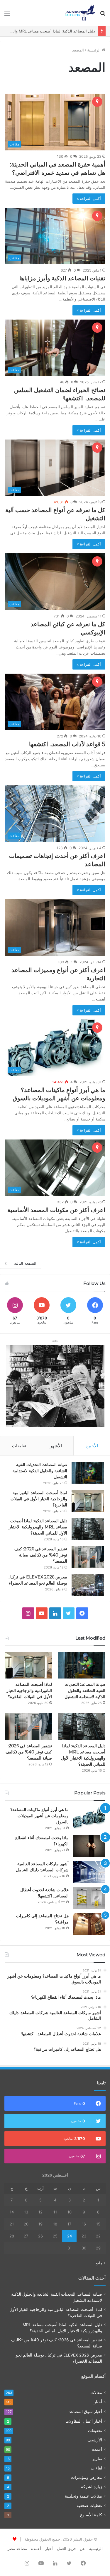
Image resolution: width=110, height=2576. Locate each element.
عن (82, 2548)
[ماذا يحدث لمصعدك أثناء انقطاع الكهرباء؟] (89, 1846)
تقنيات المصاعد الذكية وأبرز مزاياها (62, 278)
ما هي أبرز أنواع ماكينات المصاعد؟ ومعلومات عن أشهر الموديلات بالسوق (39, 1816)
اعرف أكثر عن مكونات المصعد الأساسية (56, 1210)
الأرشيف (95, 2440)
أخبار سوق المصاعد (86, 2411)
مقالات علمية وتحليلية (83, 2496)
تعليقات (19, 1446)
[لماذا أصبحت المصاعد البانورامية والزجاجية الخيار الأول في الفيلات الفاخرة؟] (88, 1501)
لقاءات (96, 2468)
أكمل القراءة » (89, 198)
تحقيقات (95, 2431)
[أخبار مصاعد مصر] (80, 13)
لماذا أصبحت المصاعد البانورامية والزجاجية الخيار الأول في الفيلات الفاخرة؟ (39, 1499)
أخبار (98, 2402)
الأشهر (56, 1446)
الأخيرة (92, 1446)
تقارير (97, 2459)
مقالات (96, 2393)
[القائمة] (7, 15)
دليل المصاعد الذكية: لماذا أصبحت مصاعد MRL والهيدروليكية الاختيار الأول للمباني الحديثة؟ (38, 1527)
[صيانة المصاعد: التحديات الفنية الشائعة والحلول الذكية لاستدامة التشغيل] (88, 1473)
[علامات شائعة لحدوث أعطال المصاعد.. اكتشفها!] (89, 1898)
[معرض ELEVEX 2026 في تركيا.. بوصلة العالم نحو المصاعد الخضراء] (88, 1585)
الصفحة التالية (25, 1263)
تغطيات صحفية (89, 2505)
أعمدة (97, 2449)
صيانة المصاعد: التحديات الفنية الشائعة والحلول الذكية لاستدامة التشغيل (40, 1471)
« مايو (101, 2263)
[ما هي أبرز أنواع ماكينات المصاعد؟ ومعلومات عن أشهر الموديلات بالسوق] (89, 1818)
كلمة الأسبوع (91, 2515)
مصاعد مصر (17, 2548)
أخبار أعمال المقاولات (84, 2421)
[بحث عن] (103, 15)
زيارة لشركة (92, 2487)
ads (55, 1341)
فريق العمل (66, 2548)
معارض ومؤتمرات (87, 2477)
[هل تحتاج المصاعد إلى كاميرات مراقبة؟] (89, 1924)
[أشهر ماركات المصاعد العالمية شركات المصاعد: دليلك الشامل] (89, 1872)
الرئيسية (94, 50)
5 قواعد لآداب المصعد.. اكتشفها (67, 744)
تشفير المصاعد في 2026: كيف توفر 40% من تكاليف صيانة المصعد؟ (41, 1555)
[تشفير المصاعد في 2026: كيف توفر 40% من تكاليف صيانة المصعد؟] (88, 1557)
